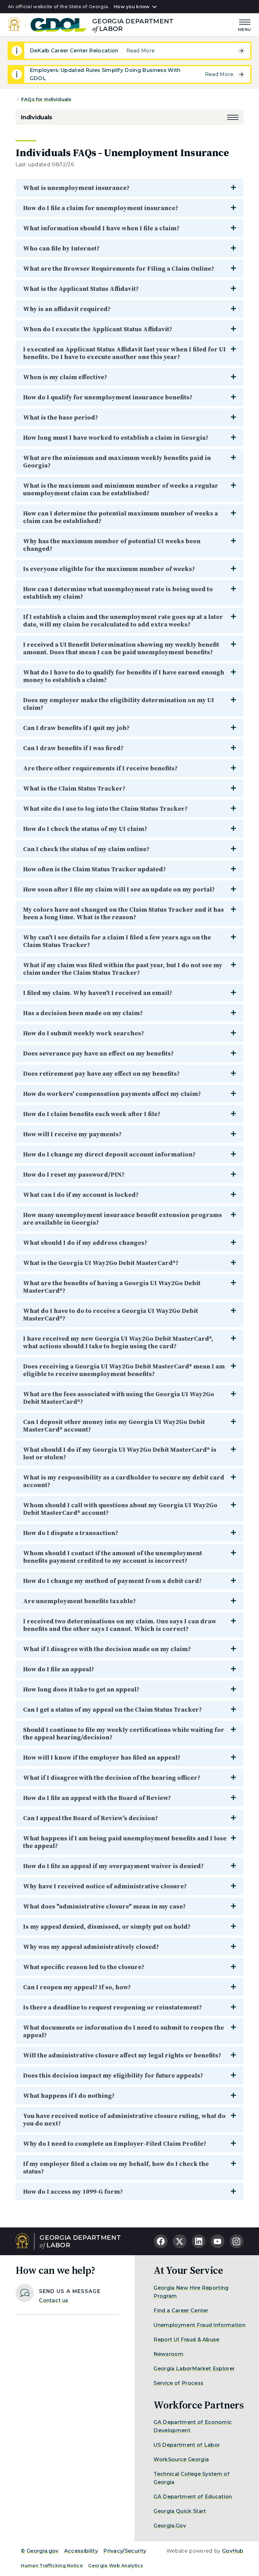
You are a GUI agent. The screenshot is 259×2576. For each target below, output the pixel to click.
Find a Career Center (181, 2311)
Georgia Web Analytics (116, 2566)
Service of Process (178, 2383)
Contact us (54, 2300)
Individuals (36, 117)
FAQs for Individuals (46, 99)
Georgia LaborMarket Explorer (194, 2369)
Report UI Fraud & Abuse (186, 2340)
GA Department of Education (193, 2497)
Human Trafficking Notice (52, 2566)
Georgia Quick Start (180, 2511)
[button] (233, 117)
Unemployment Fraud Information (199, 2325)
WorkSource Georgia (181, 2459)
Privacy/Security (125, 2551)
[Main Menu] (242, 24)
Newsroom (169, 2354)
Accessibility (81, 2551)
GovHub (233, 2551)
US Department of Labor (187, 2445)
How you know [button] (132, 7)
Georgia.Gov (170, 2526)
